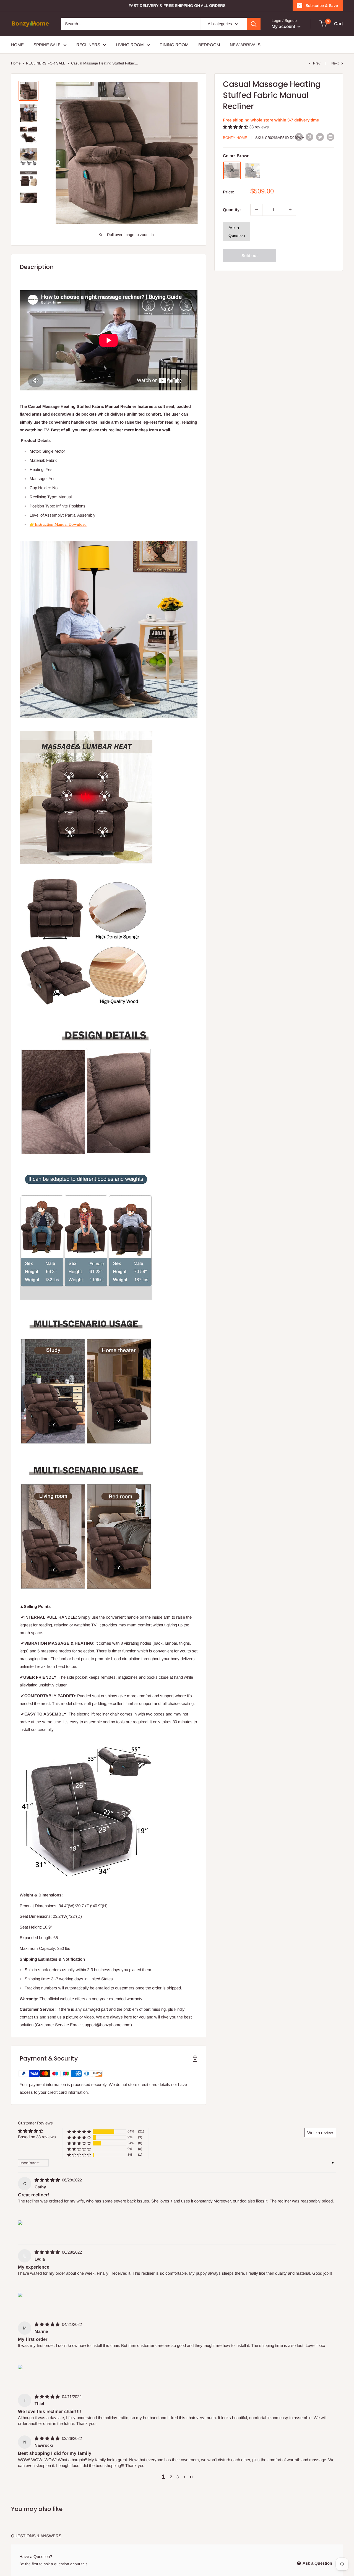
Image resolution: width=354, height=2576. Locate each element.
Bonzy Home (235, 137)
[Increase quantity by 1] (290, 209)
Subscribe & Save (322, 6)
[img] (48, 2180)
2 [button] (171, 2477)
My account (284, 26)
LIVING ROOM (130, 45)
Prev (317, 63)
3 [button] (178, 2477)
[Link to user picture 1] (20, 2223)
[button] (236, 127)
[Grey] (253, 170)
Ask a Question (237, 231)
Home (16, 63)
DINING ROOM (174, 45)
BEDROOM (209, 45)
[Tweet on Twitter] (320, 137)
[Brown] (232, 170)
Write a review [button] (320, 2133)
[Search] (254, 24)
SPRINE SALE (47, 45)
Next (335, 63)
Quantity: (232, 209)
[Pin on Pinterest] (309, 137)
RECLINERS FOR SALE (46, 63)
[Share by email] (330, 137)
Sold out (250, 255)
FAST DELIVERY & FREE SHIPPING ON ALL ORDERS (177, 6)
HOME (17, 45)
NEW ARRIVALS (245, 45)
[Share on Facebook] (299, 137)
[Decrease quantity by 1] (256, 209)
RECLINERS (88, 45)
